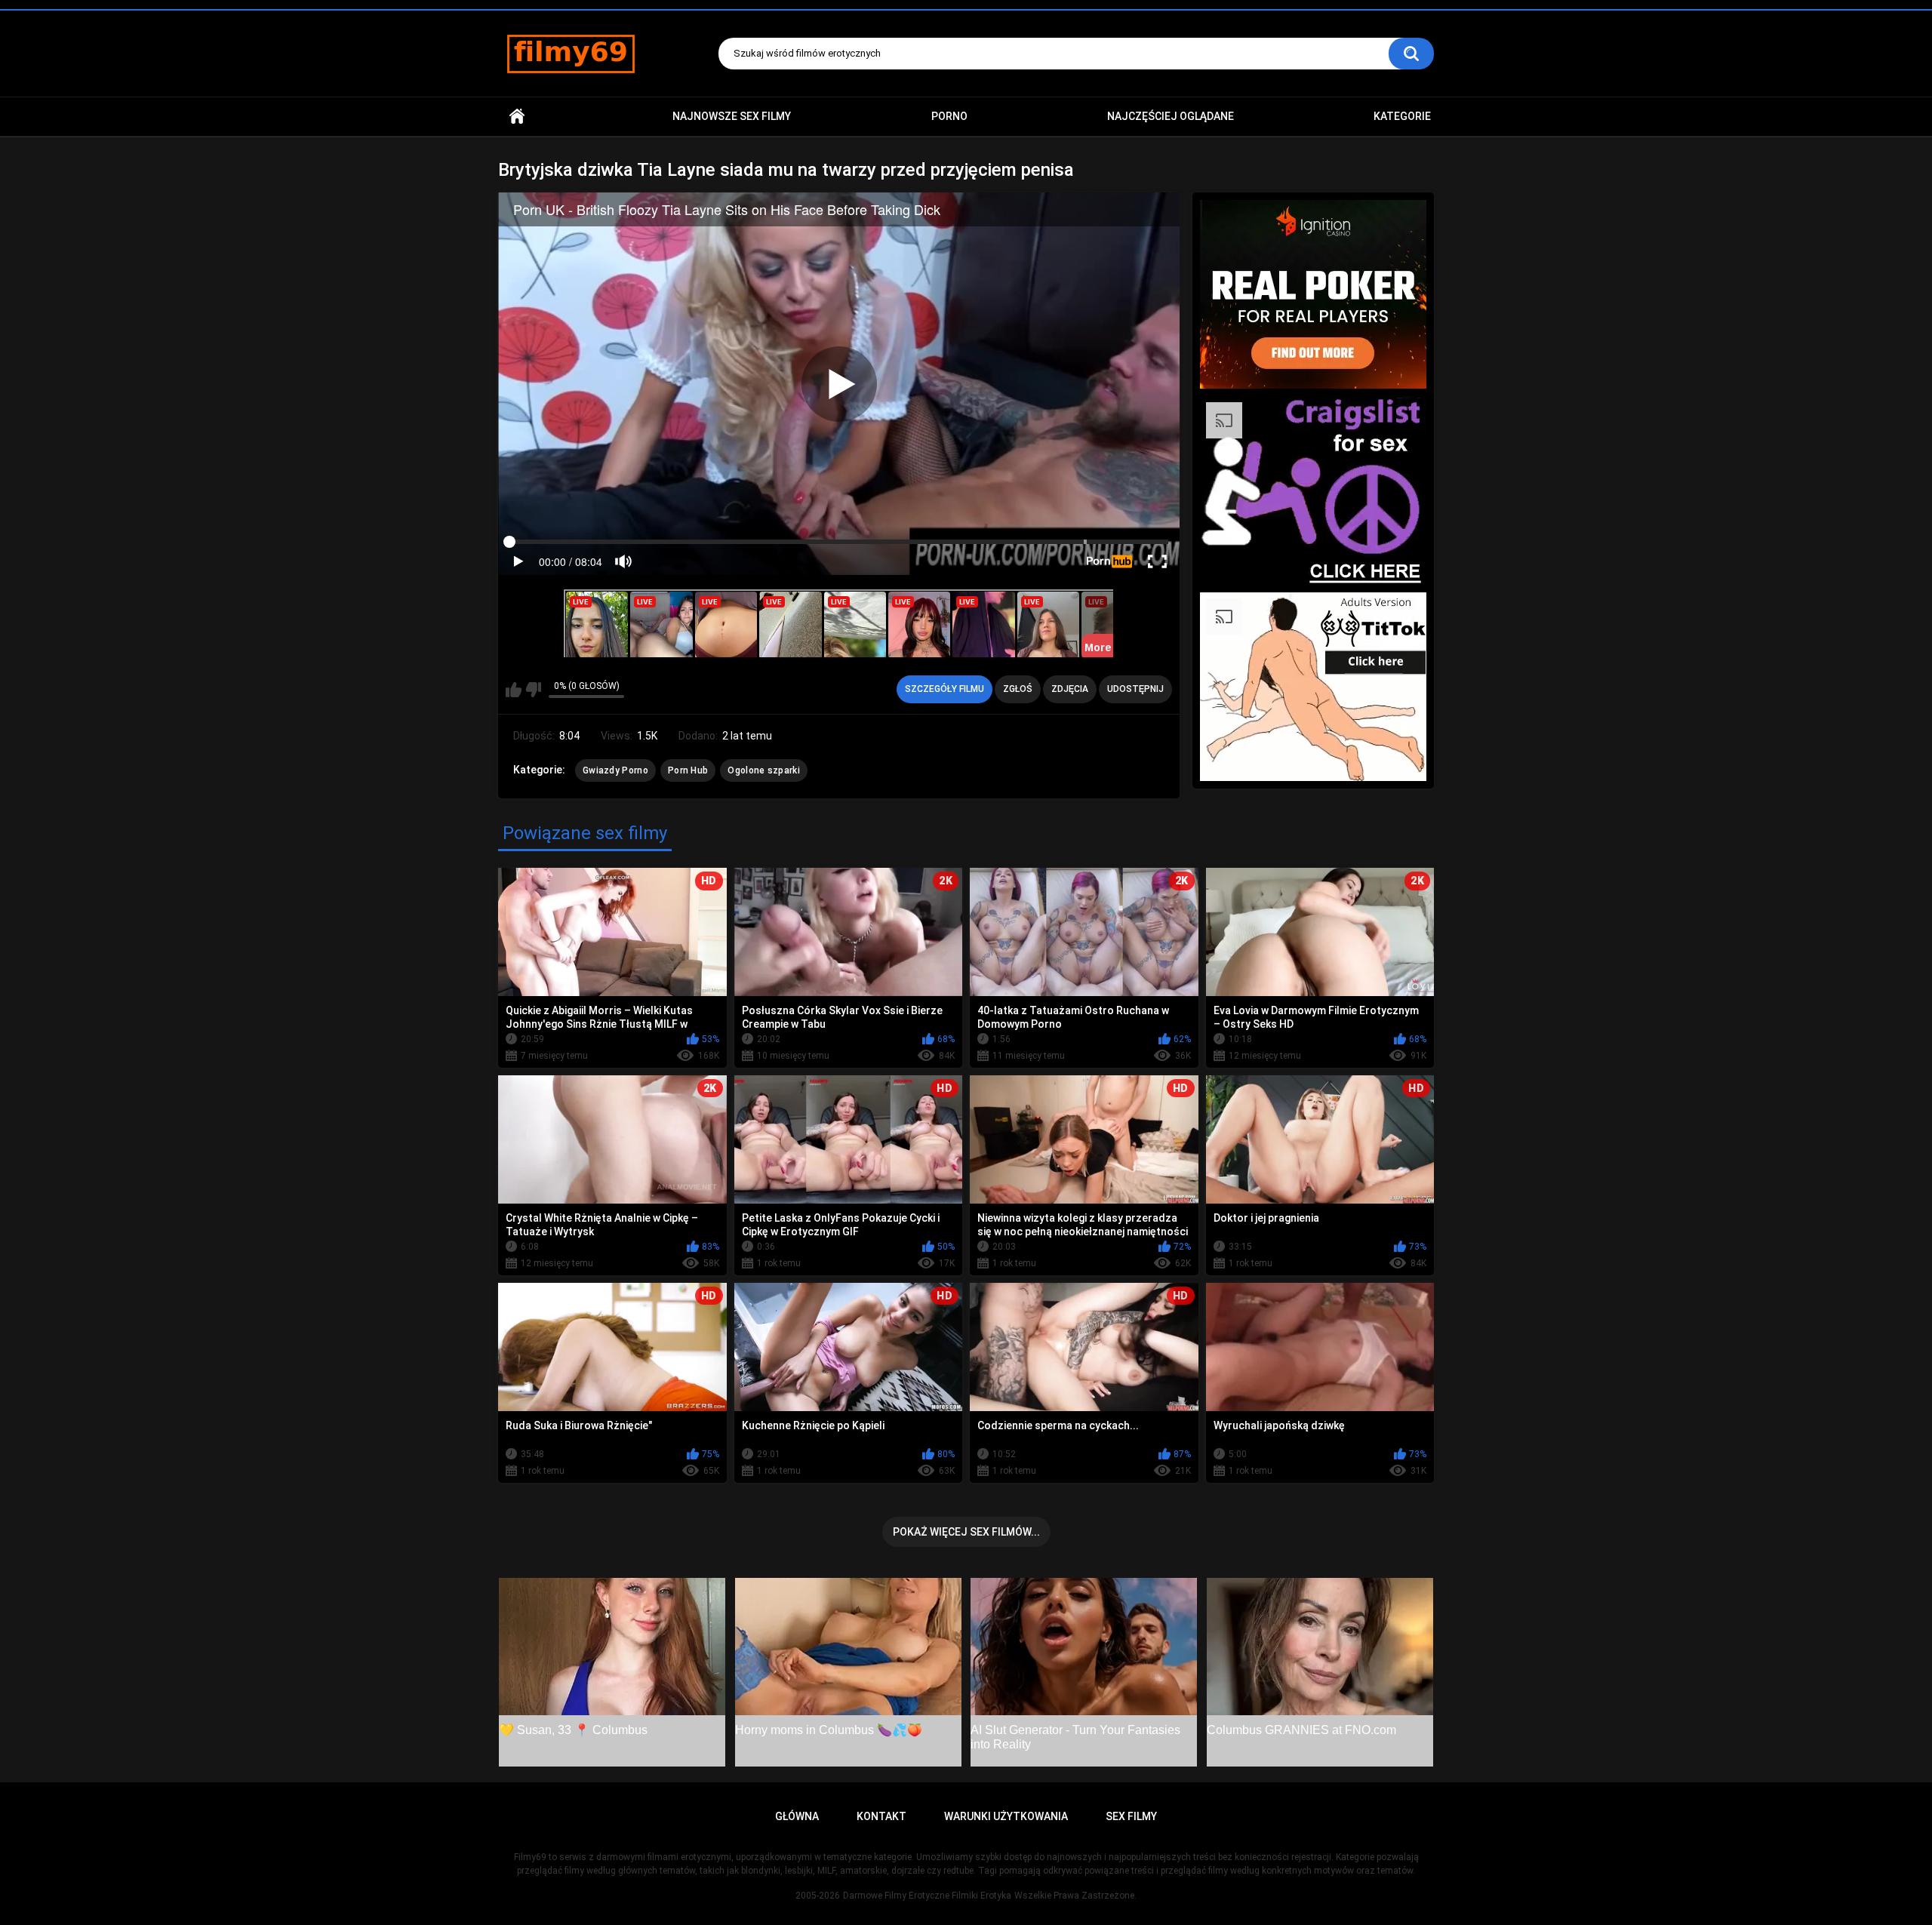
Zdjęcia (1070, 689)
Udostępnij (1135, 689)
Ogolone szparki (764, 770)
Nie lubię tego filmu (533, 690)
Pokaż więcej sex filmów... (966, 1532)
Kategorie (1402, 116)
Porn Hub (688, 770)
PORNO (949, 116)
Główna (517, 117)
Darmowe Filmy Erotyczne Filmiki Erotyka (927, 1896)
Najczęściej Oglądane (1171, 116)
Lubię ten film (514, 690)
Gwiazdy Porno (615, 770)
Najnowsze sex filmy (732, 116)
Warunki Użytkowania (1006, 1816)
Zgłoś (1018, 689)
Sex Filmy (1131, 1816)
